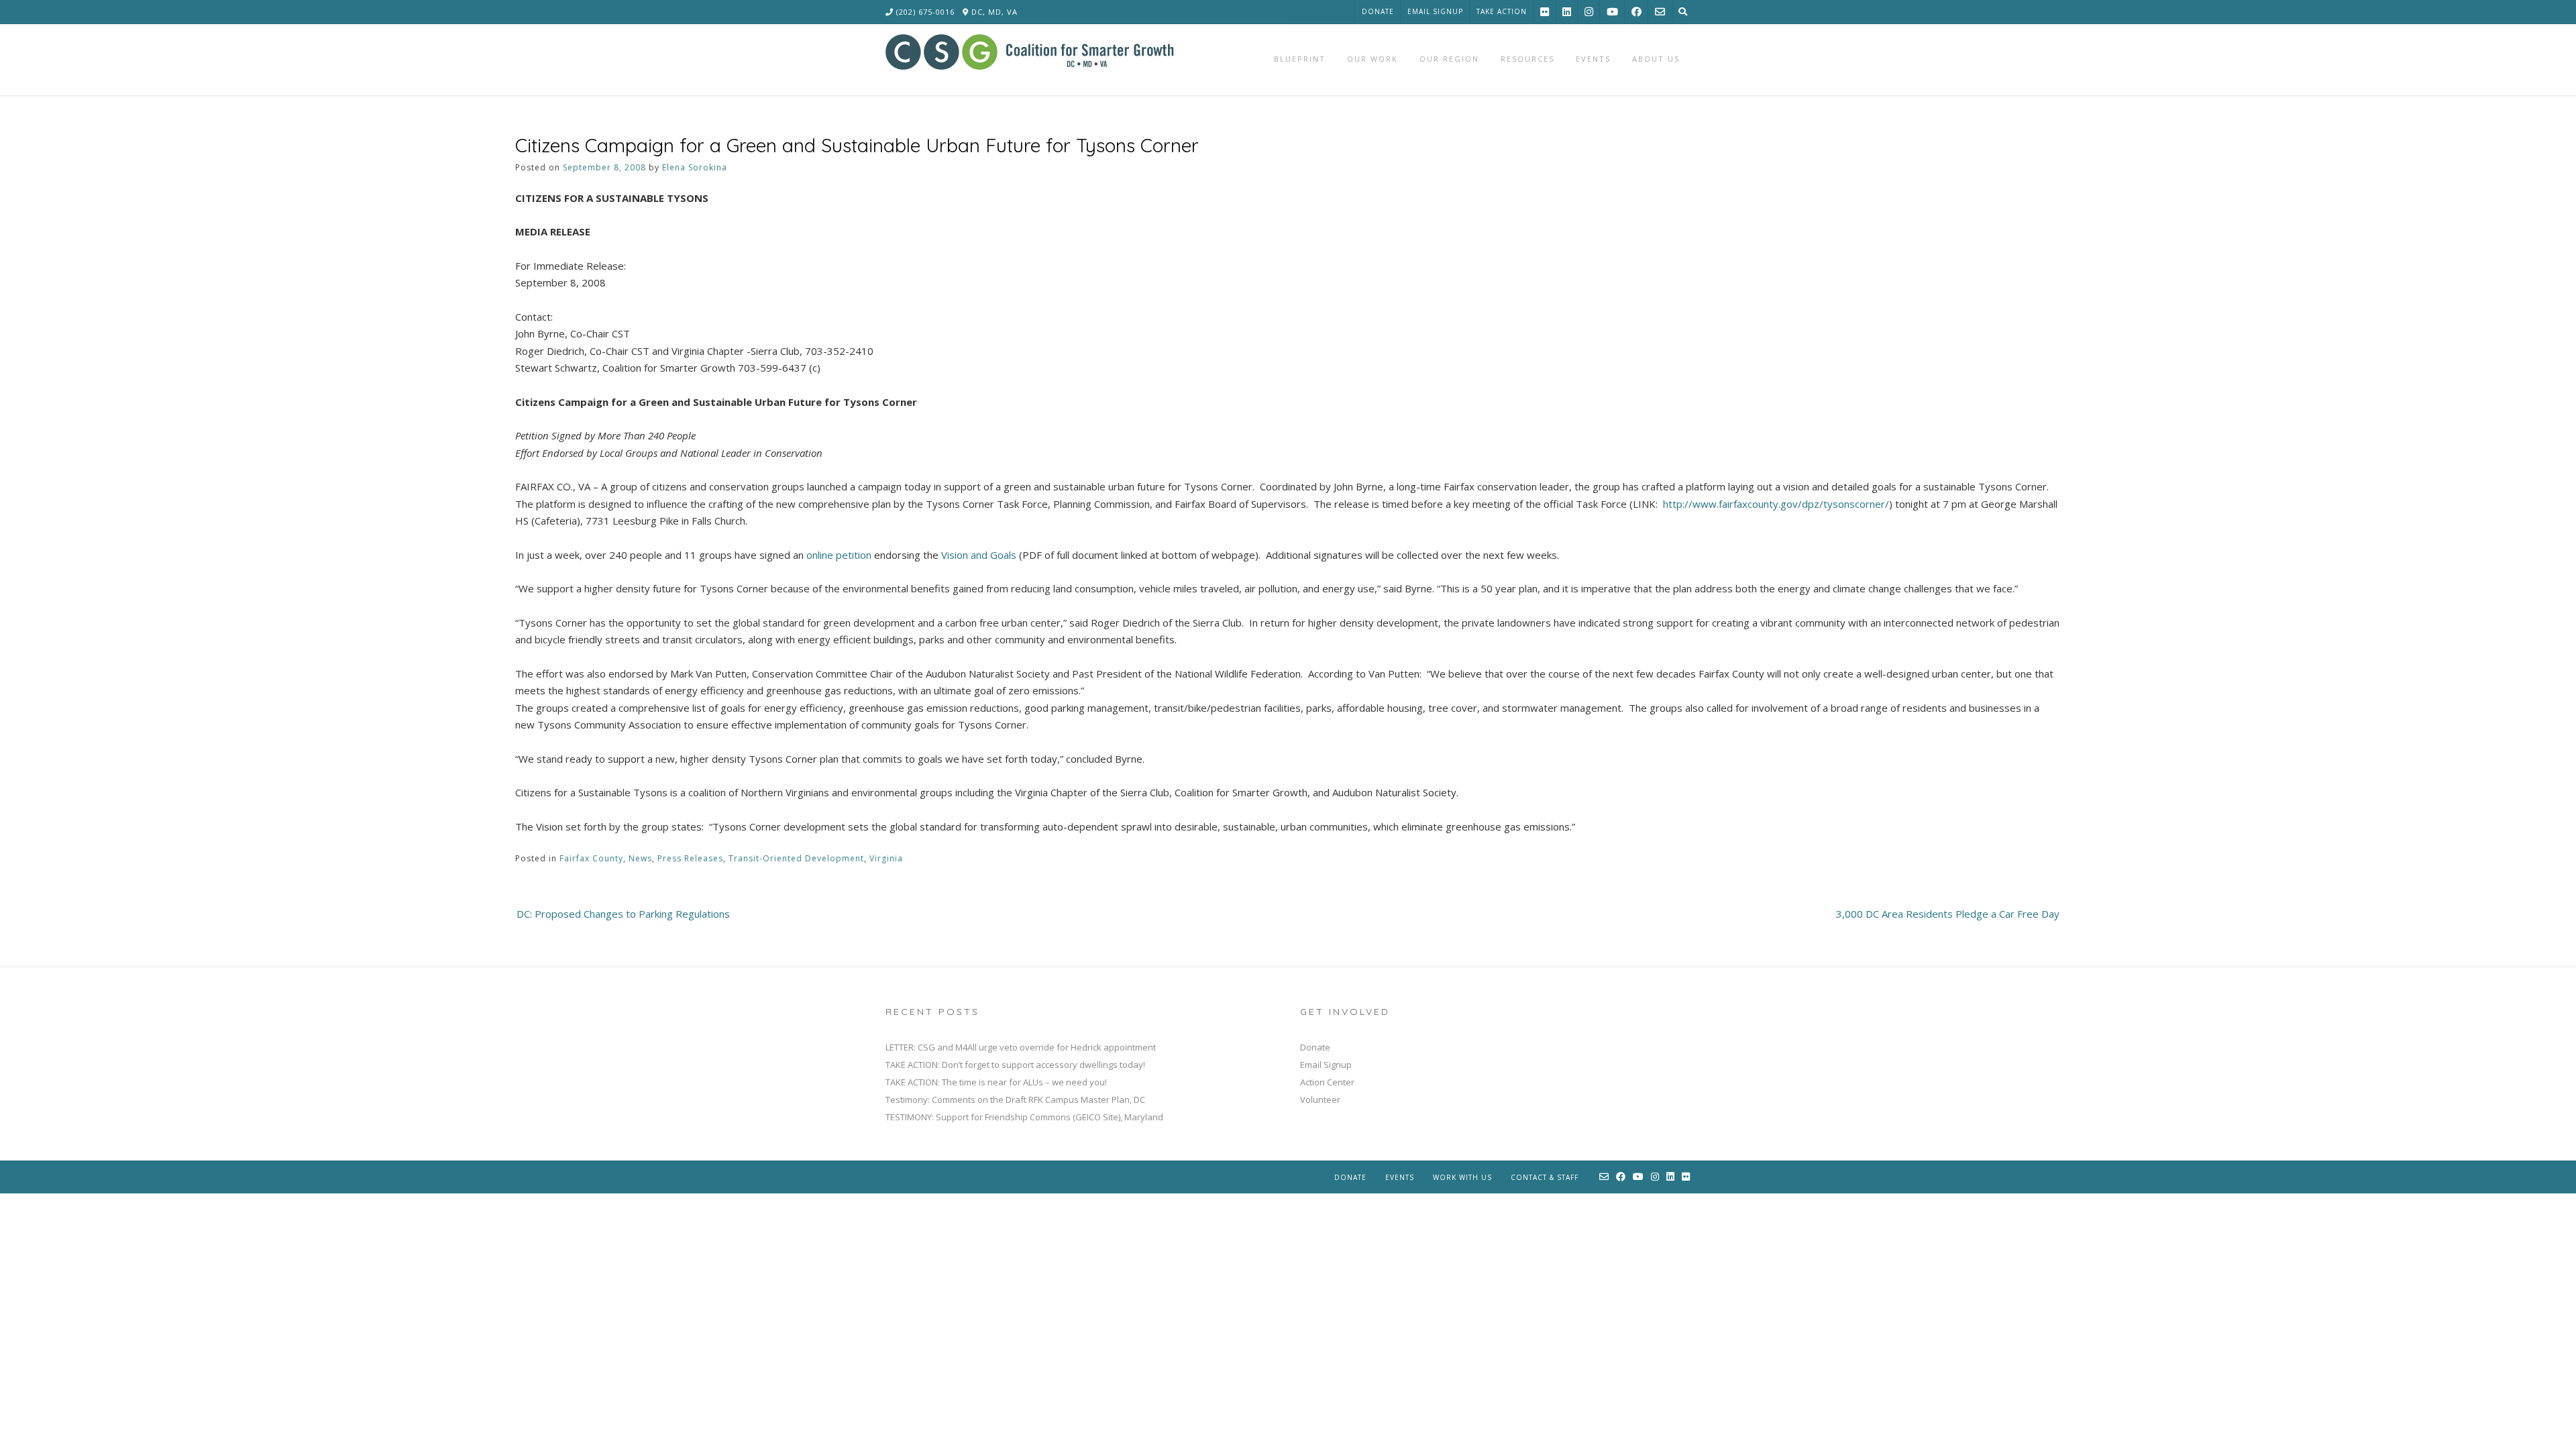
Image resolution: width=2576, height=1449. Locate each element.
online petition (839, 555)
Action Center (1327, 1082)
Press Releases (690, 858)
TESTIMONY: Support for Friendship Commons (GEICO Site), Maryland (1024, 1117)
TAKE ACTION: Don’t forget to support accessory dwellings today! (1015, 1065)
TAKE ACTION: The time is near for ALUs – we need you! (996, 1082)
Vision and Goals (979, 555)
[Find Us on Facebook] (1636, 12)
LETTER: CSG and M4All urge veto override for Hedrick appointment (1021, 1047)
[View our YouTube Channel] (1612, 12)
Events (1400, 1177)
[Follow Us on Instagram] (1589, 12)
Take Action (1502, 11)
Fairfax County (591, 858)
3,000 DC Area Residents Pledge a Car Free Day (1948, 914)
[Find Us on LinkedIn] (1567, 12)
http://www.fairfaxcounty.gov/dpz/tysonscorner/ (1776, 504)
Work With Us (1462, 1177)
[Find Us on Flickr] (1545, 12)
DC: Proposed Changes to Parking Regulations (623, 914)
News (640, 858)
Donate (1378, 11)
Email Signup (1435, 11)
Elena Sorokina (695, 167)
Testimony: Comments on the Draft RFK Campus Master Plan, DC (1015, 1099)
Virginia (886, 858)
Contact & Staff (1545, 1177)
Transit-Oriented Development (796, 858)
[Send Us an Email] (1660, 12)
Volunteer (1320, 1099)
